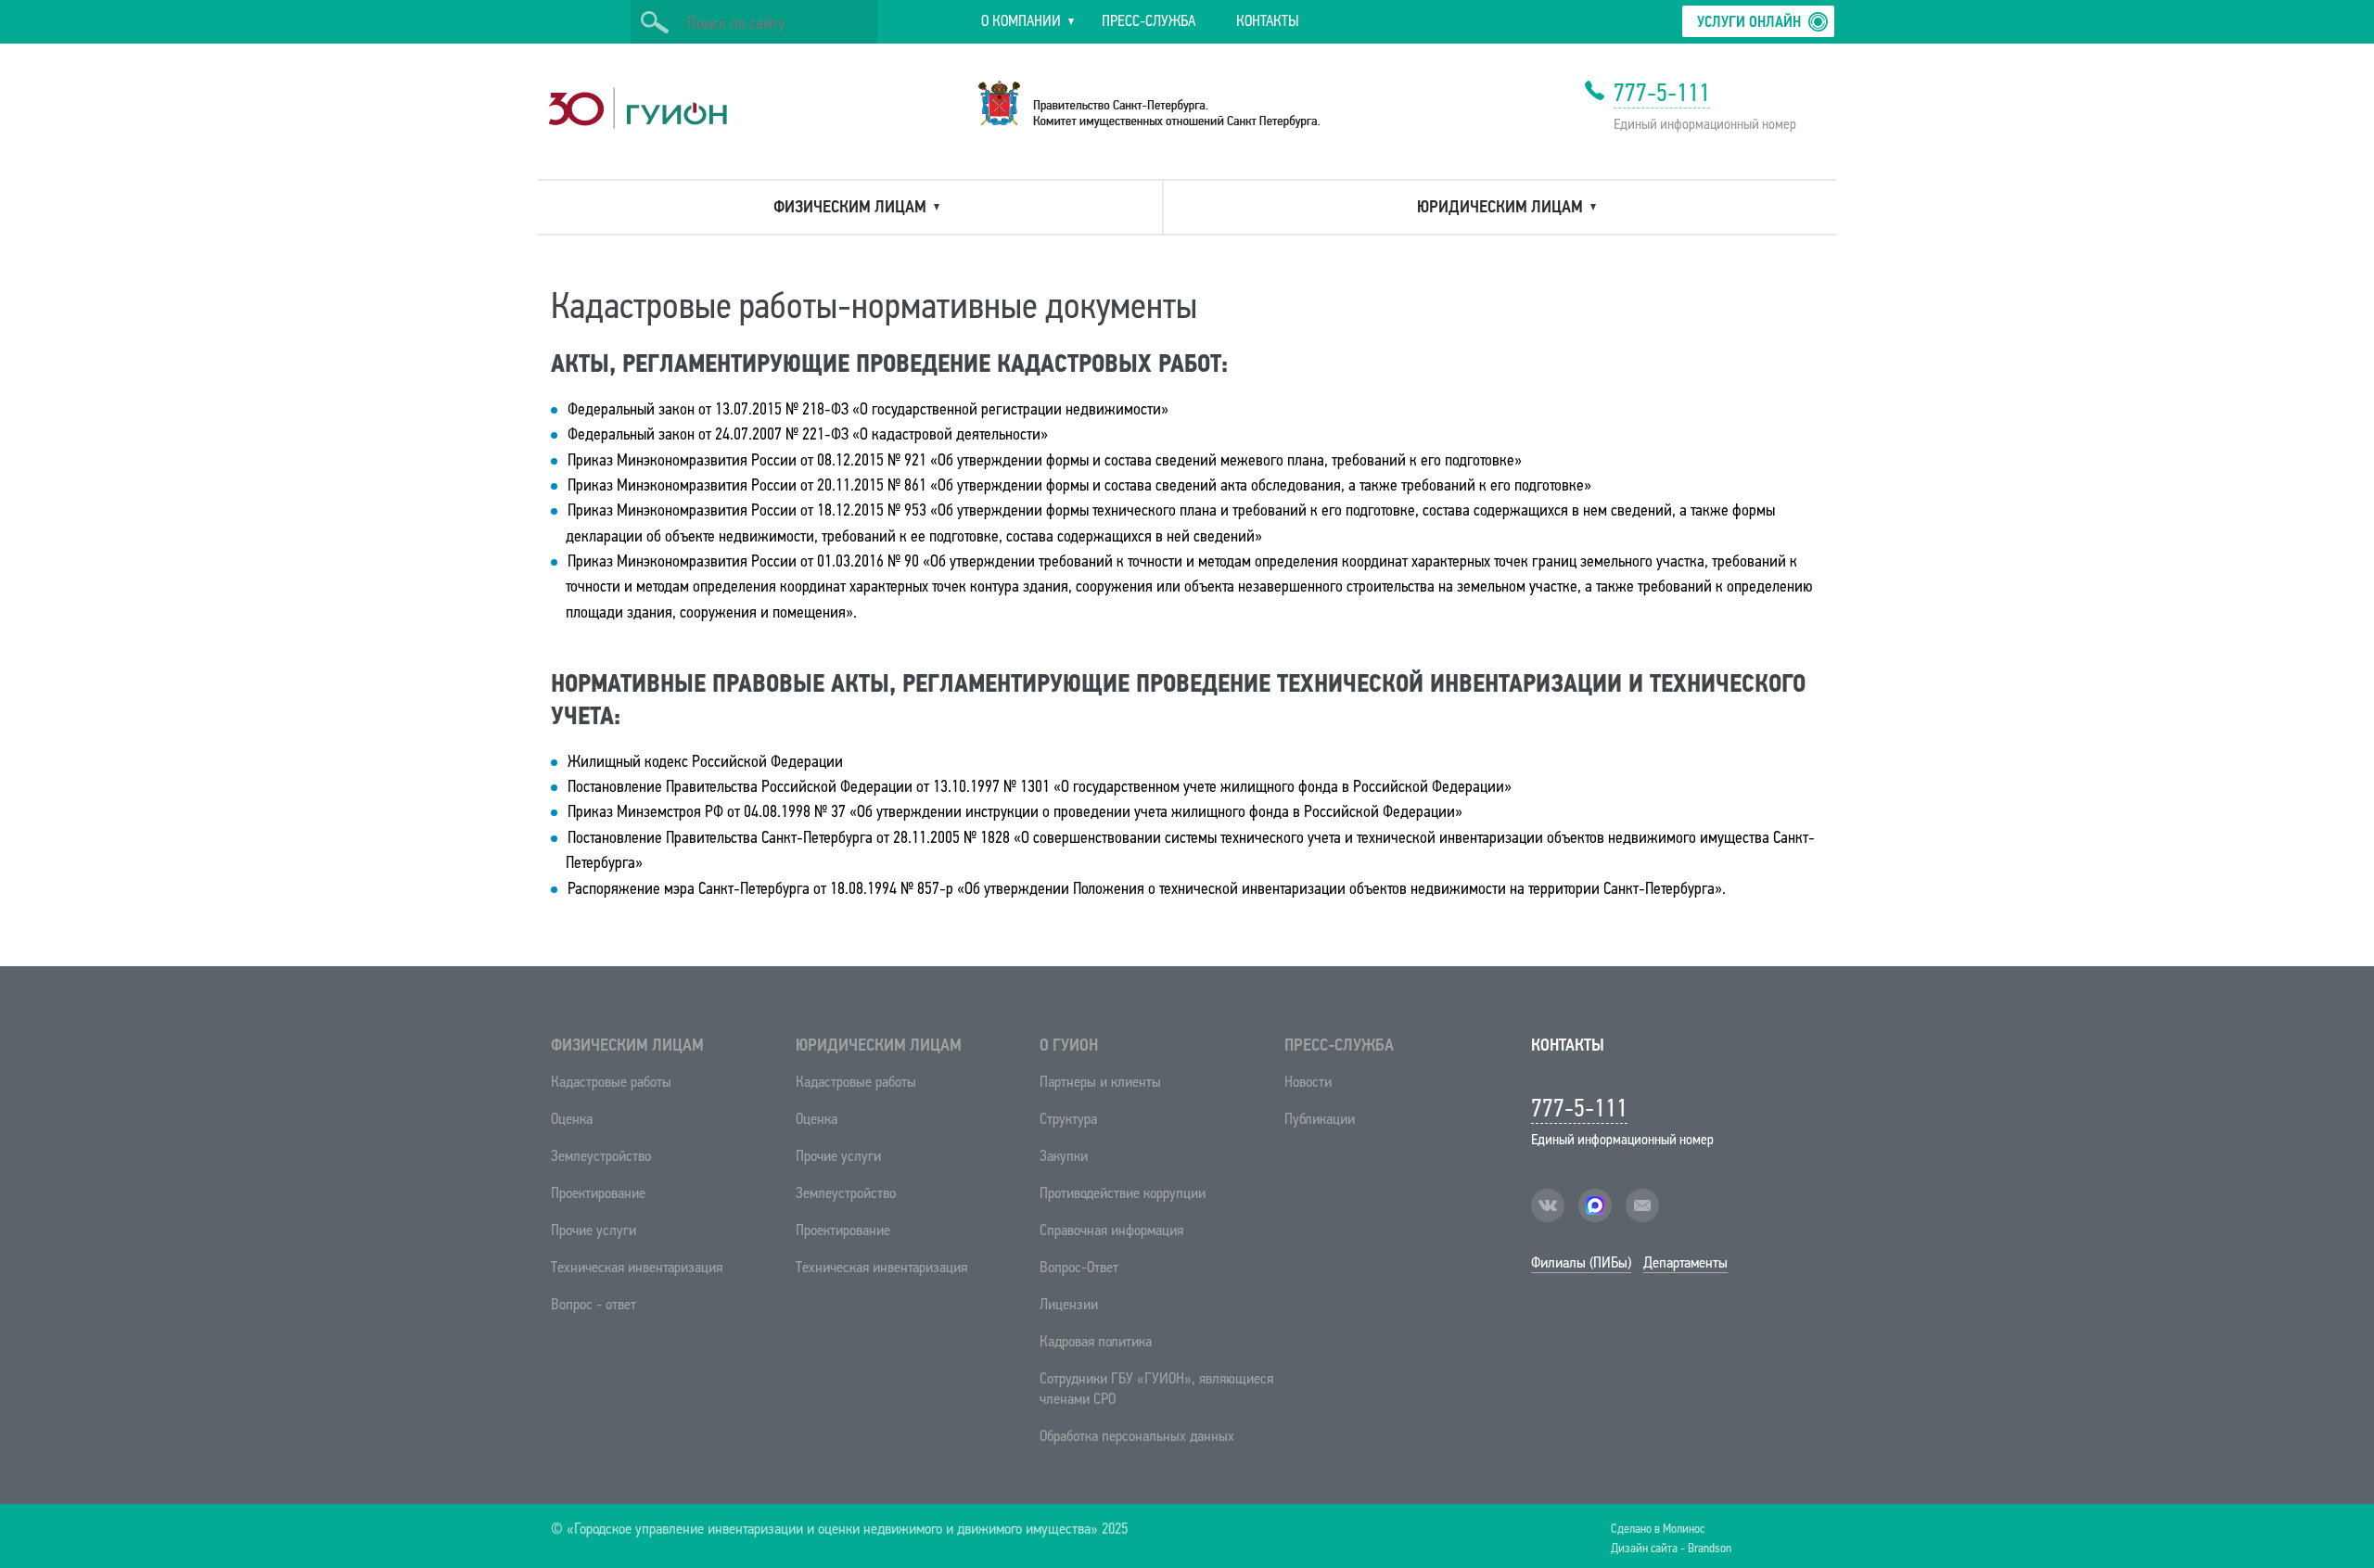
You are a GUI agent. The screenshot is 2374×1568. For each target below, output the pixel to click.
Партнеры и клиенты (1100, 1082)
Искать (655, 22)
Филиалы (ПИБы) (1581, 1262)
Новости (1308, 1082)
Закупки (1064, 1156)
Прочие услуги (593, 1230)
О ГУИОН (1069, 1045)
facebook (1595, 1205)
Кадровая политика (1096, 1341)
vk (1548, 1205)
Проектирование (598, 1193)
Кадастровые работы (611, 1082)
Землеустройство (601, 1156)
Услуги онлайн (1749, 22)
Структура (1068, 1119)
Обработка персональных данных (1137, 1436)
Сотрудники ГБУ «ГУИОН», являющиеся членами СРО (1156, 1389)
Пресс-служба (1339, 1045)
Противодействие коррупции (1123, 1193)
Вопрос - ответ (593, 1304)
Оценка (572, 1119)
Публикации (1320, 1119)
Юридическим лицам (879, 1045)
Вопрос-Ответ (1079, 1267)
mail (1642, 1205)
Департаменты (1685, 1262)
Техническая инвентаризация (637, 1267)
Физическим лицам (627, 1045)
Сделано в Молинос (1658, 1528)
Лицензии (1069, 1304)
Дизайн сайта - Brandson (1671, 1547)
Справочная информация (1111, 1230)
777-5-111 (1662, 93)
